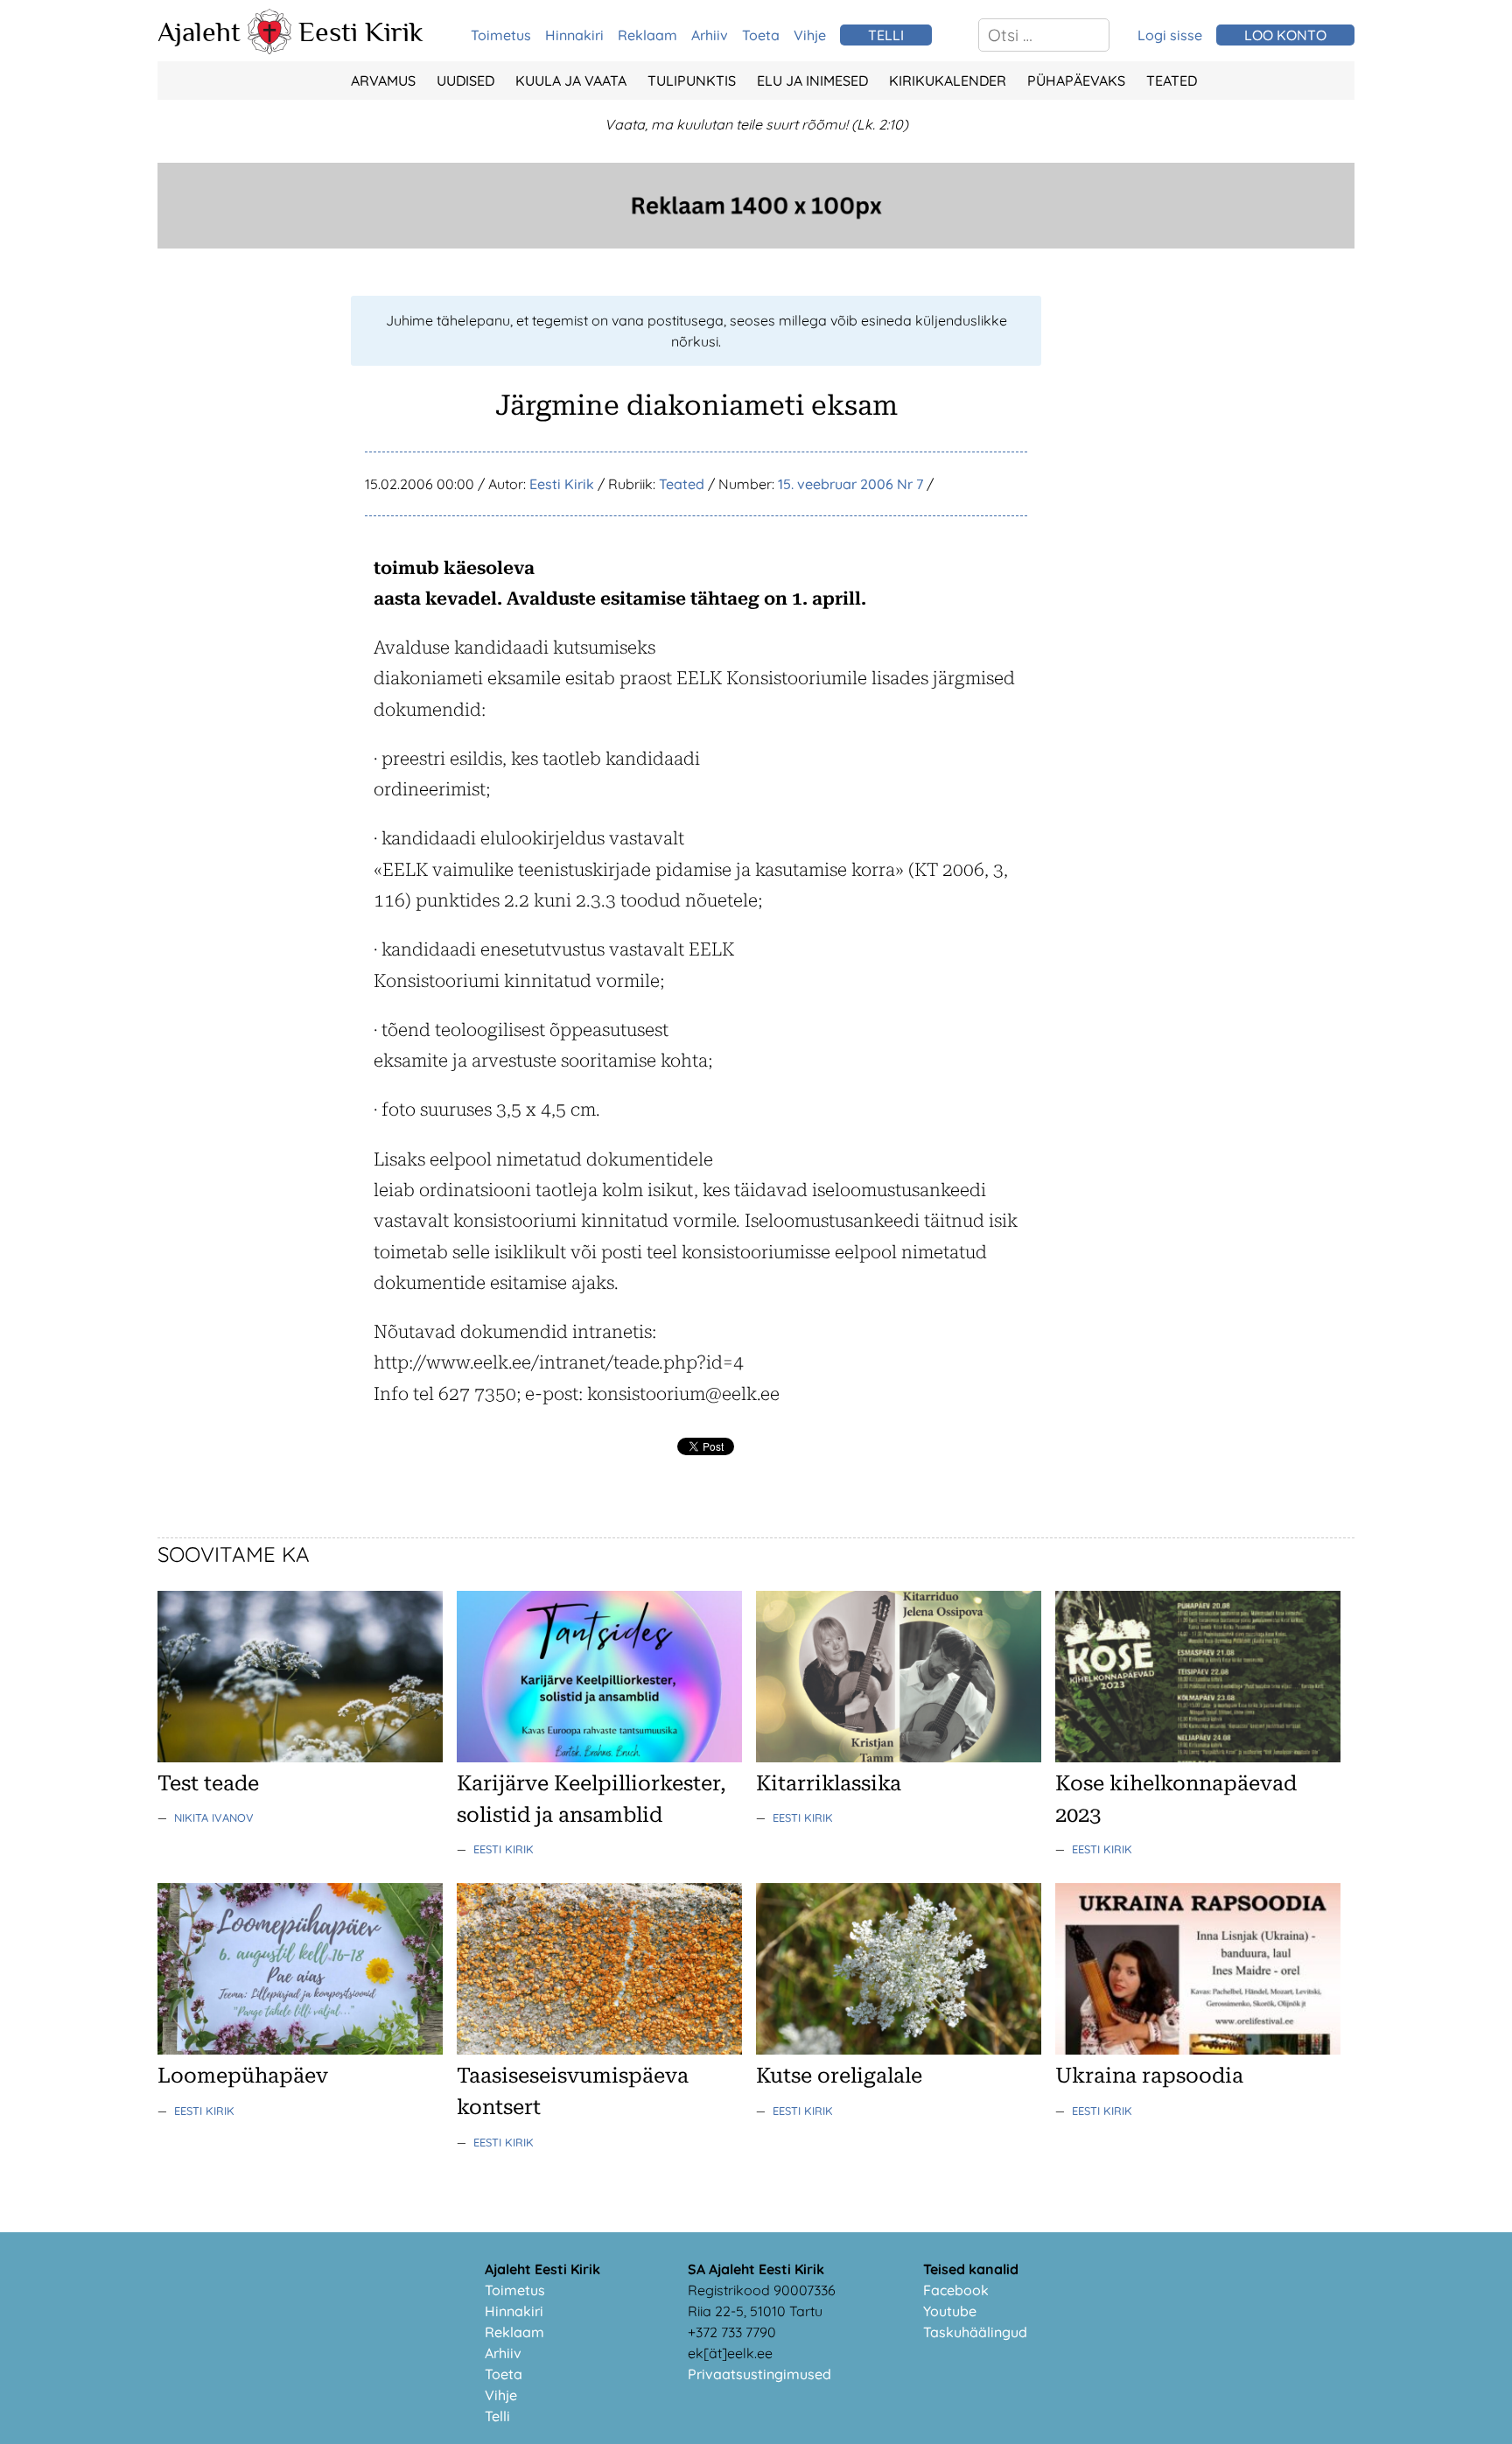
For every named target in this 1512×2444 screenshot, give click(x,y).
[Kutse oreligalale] (899, 2049)
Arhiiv (710, 35)
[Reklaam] (756, 243)
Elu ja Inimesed (812, 81)
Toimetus (501, 35)
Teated (1172, 81)
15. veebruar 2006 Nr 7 (850, 484)
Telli (497, 2416)
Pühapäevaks (1076, 81)
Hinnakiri (574, 35)
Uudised (465, 81)
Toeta (761, 35)
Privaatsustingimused (759, 2374)
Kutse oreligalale (839, 2076)
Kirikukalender (948, 81)
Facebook (956, 2290)
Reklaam (647, 35)
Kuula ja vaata (571, 81)
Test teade (208, 1783)
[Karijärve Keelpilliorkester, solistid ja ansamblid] (599, 1757)
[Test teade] (300, 1757)
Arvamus (383, 81)
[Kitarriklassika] (899, 1757)
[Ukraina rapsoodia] (1198, 2049)
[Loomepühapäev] (300, 2049)
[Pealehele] (269, 49)
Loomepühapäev (243, 2076)
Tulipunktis (692, 81)
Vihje (810, 35)
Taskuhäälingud (975, 2332)
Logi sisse (1170, 35)
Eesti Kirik (361, 32)
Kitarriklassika (829, 1783)
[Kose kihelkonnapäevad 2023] (1198, 1757)
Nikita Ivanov (214, 1817)
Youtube (950, 2311)
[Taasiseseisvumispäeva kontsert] (599, 2049)
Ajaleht (199, 32)
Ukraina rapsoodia (1149, 2076)
